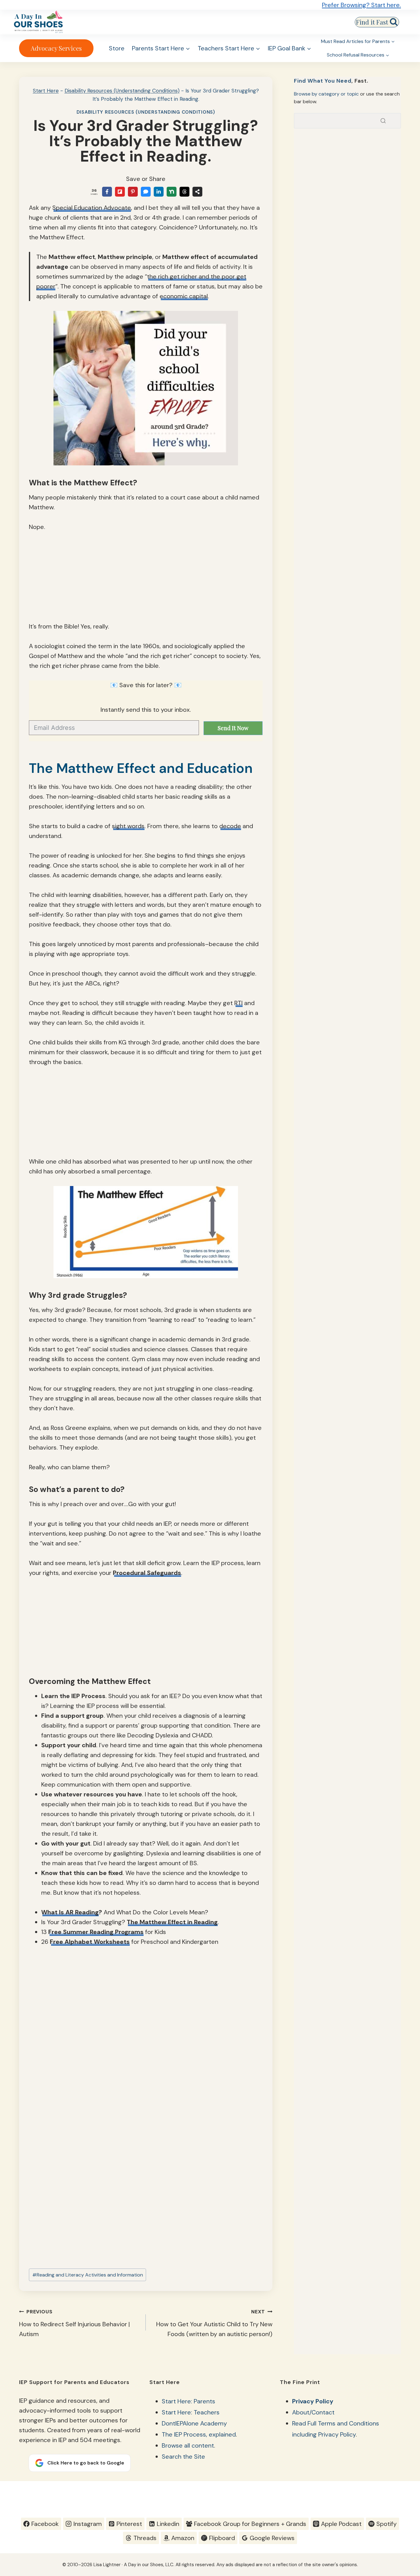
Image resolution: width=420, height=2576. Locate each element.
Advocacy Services (56, 48)
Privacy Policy (313, 2401)
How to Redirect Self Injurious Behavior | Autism (74, 2323)
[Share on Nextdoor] (172, 192)
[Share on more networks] (197, 192)
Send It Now (233, 728)
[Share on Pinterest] (133, 192)
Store (117, 48)
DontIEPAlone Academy (194, 2423)
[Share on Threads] (184, 192)
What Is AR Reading (70, 1912)
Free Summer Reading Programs (96, 1932)
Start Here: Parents (188, 2401)
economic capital (184, 296)
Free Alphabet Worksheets (90, 1942)
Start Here (46, 91)
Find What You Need (323, 81)
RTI (238, 1003)
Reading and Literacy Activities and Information (88, 2275)
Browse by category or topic (326, 94)
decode (230, 826)
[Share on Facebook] (107, 192)
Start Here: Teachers (191, 2412)
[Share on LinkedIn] (159, 192)
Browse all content (188, 2445)
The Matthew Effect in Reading (172, 1922)
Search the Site (183, 2457)
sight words (128, 826)
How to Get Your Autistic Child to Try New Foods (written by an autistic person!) (214, 2323)
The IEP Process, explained (199, 2434)
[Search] (383, 121)
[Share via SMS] (146, 192)
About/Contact (313, 2412)
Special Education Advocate (92, 208)
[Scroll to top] (404, 2495)
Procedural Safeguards (147, 1573)
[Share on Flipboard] (120, 192)
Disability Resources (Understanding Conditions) (122, 91)
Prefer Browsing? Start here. (361, 5)
